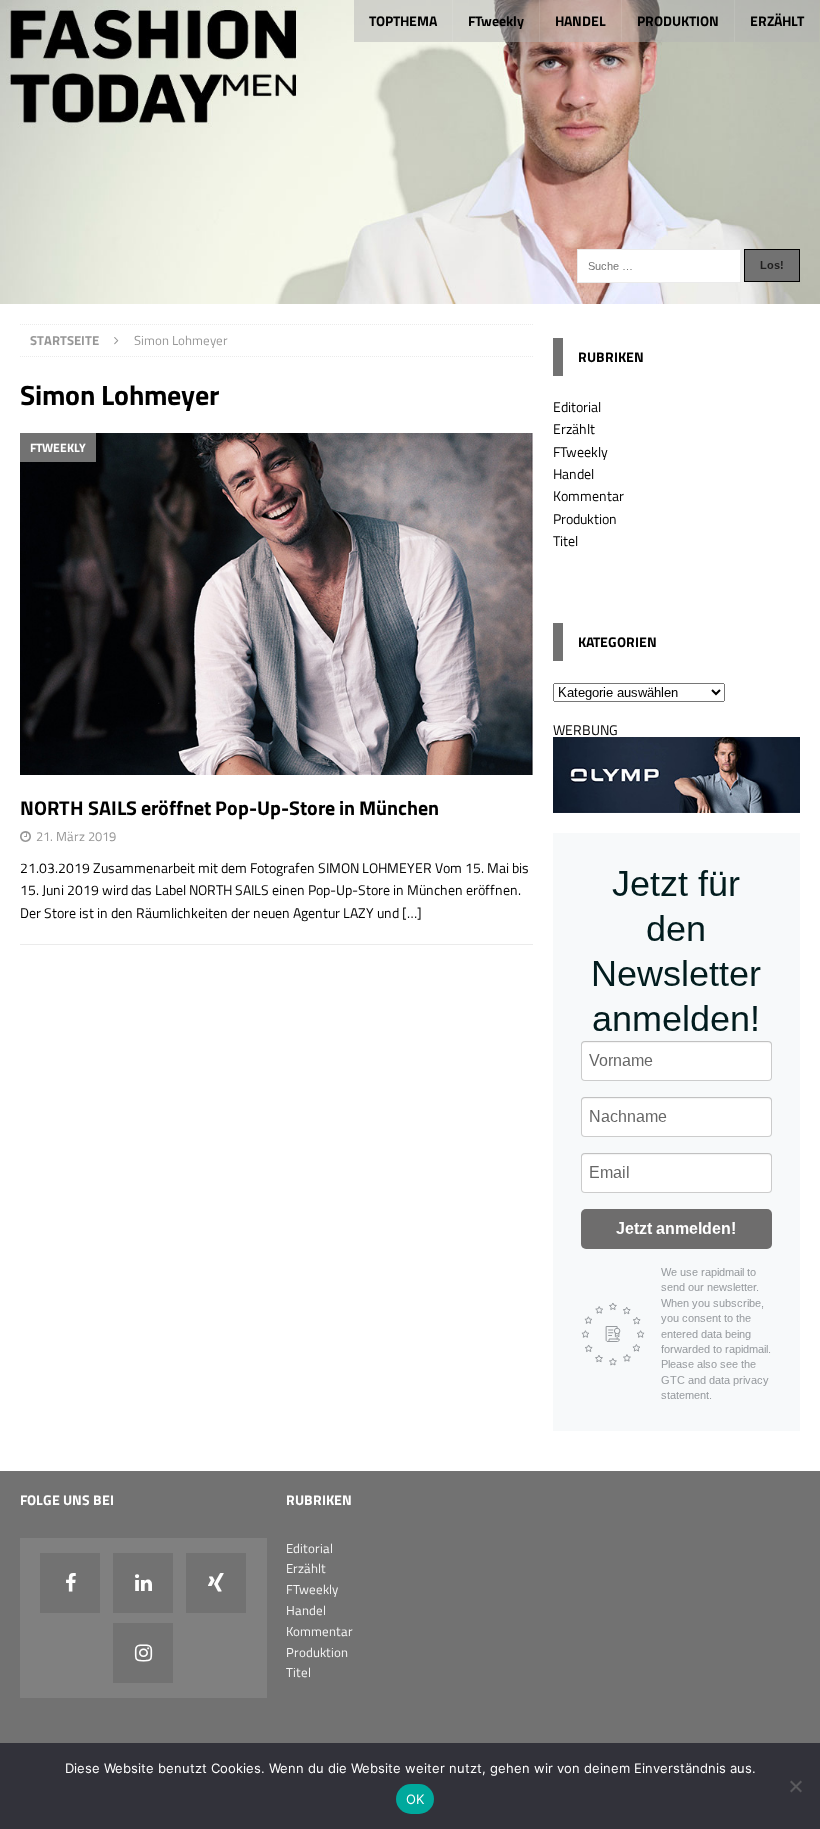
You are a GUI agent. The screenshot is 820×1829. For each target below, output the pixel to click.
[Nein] (795, 1786)
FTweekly (496, 20)
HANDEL (580, 20)
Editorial (577, 406)
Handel (573, 473)
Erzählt (574, 428)
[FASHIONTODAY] (410, 291)
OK (415, 1799)
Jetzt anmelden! (676, 1228)
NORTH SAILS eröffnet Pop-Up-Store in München (229, 807)
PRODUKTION (678, 20)
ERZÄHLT (777, 20)
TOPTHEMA (403, 20)
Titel (565, 540)
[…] (412, 912)
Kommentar (588, 495)
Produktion (585, 518)
